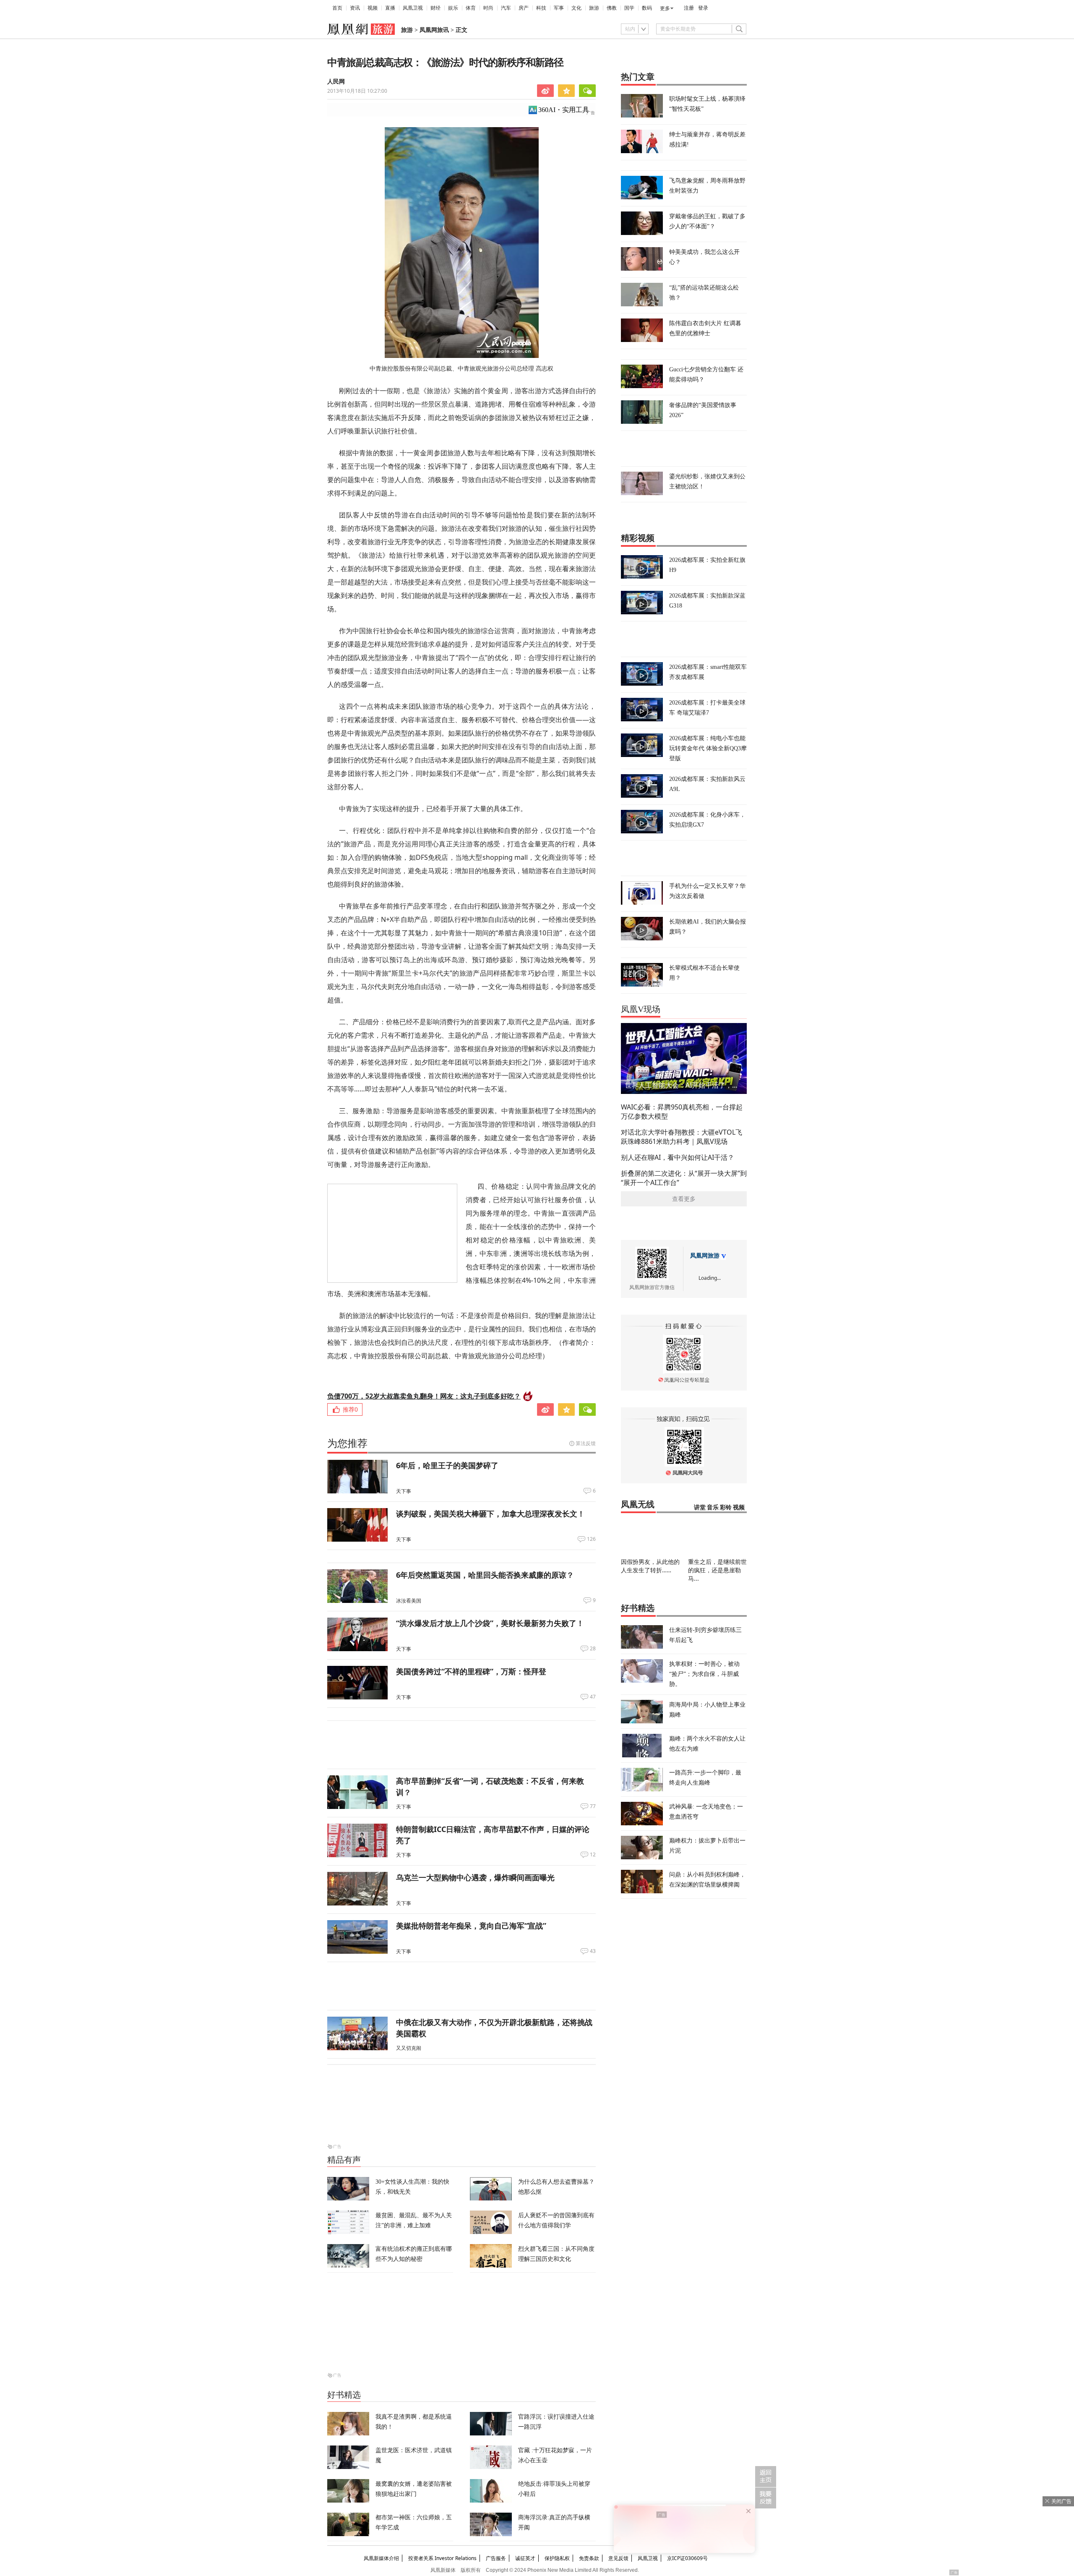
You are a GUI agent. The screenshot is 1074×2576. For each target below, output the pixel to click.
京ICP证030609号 (687, 2558)
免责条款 (589, 2558)
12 (593, 1855)
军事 (559, 8)
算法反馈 (586, 1443)
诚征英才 (525, 2558)
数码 (647, 8)
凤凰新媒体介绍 (381, 2558)
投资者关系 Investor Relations (442, 2558)
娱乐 (453, 8)
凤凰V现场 (641, 1009)
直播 (390, 8)
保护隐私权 (557, 2558)
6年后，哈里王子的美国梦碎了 (447, 1465)
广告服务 (496, 2558)
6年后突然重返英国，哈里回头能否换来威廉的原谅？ (485, 1575)
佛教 (612, 8)
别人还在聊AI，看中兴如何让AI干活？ (678, 1157)
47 (593, 1697)
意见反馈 (618, 2558)
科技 (541, 8)
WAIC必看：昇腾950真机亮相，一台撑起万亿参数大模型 (682, 1112)
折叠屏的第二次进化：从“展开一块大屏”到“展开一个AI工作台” (684, 1178)
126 (591, 1539)
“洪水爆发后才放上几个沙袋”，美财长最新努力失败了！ (490, 1623)
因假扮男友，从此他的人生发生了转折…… (650, 1566)
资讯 (355, 8)
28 (593, 1649)
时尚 (488, 8)
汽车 (506, 8)
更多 (665, 8)
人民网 (336, 82)
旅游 (594, 8)
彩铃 (726, 1507)
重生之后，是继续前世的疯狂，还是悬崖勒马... (717, 1570)
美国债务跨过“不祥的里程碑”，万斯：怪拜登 (471, 1671)
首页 (337, 8)
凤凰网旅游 (705, 1256)
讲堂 (700, 1507)
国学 (629, 8)
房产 (524, 8)
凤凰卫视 (413, 8)
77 (593, 1806)
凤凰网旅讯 (434, 30)
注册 (689, 8)
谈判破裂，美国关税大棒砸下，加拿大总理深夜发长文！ (490, 1514)
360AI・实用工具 (564, 110)
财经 (435, 8)
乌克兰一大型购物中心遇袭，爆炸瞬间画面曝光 (475, 1877)
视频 (373, 8)
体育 (471, 8)
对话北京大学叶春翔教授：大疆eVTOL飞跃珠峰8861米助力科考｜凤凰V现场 (682, 1137)
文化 (576, 8)
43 (593, 1951)
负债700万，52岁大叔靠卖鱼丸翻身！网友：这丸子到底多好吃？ (424, 1396)
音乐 (713, 1507)
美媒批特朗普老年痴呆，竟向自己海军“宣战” (471, 1926)
